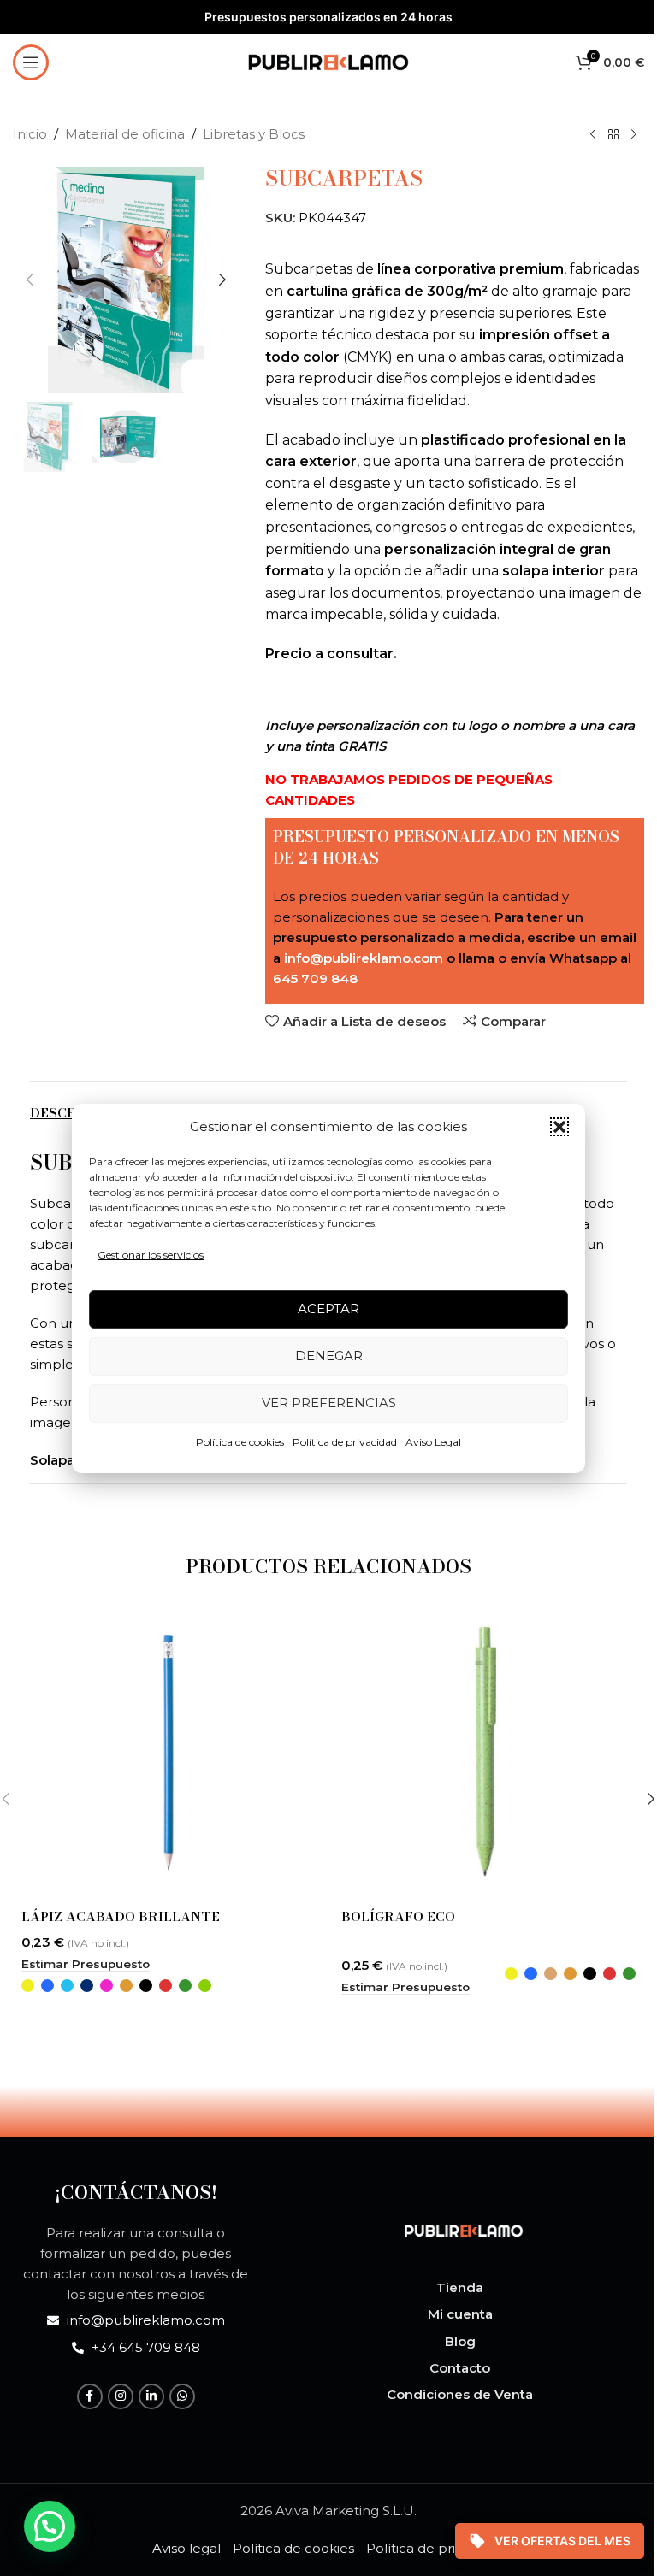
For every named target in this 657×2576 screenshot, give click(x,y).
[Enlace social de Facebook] (90, 2396)
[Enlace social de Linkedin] (151, 2396)
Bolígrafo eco (398, 1916)
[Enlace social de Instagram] (121, 2396)
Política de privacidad (345, 1442)
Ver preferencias (329, 1403)
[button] (559, 1127)
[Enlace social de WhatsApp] (182, 2396)
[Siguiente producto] (634, 135)
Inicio (30, 134)
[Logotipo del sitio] (328, 60)
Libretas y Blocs (254, 134)
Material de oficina (125, 134)
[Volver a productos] (613, 135)
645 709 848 (315, 979)
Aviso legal (186, 2548)
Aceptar (328, 1309)
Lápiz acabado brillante (121, 1916)
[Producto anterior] (593, 135)
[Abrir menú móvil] (31, 62)
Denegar (329, 1356)
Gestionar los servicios (151, 1255)
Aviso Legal (433, 1442)
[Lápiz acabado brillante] (169, 1753)
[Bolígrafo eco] (488, 1753)
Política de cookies (240, 1442)
